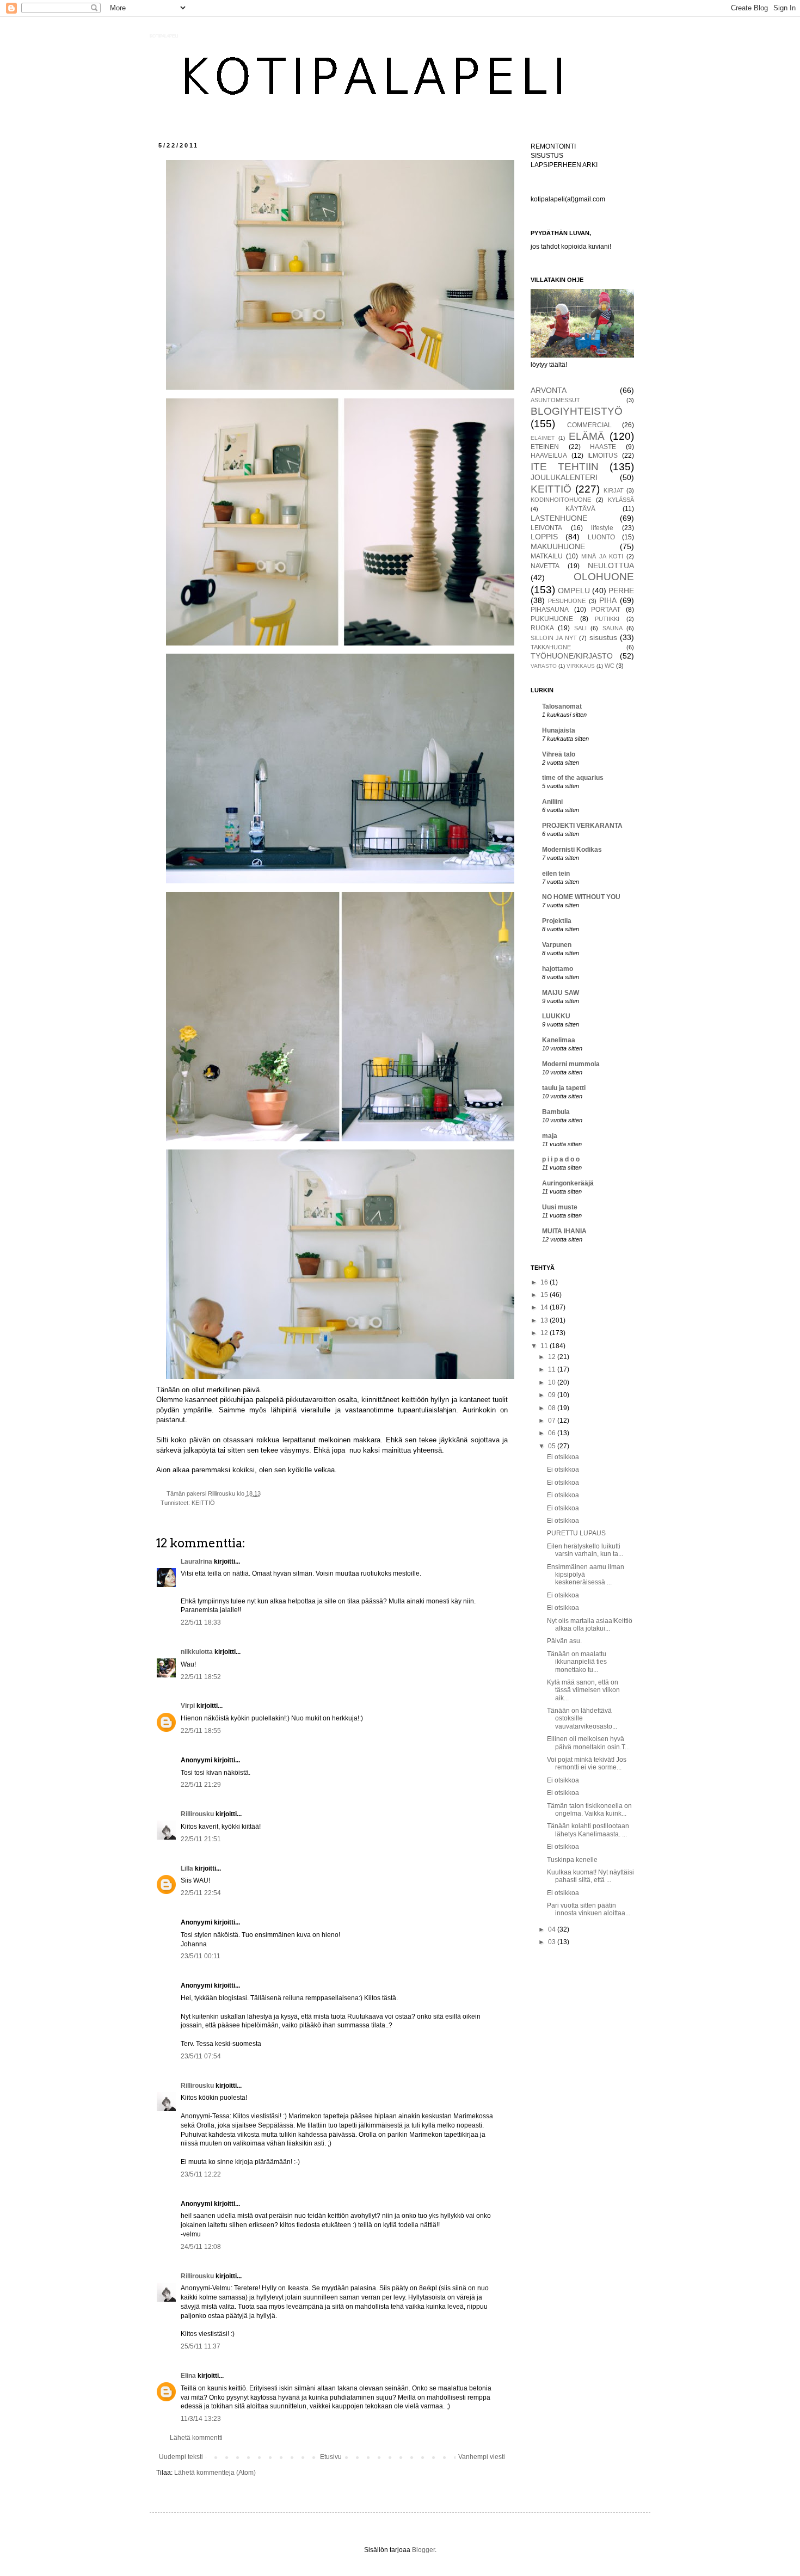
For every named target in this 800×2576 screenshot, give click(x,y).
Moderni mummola (571, 1064)
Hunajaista (559, 730)
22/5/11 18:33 (201, 1622)
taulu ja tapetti (564, 1088)
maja (550, 1136)
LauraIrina (196, 1561)
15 (545, 1295)
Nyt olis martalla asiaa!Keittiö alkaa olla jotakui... (590, 1625)
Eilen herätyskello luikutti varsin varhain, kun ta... (585, 1550)
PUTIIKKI (607, 619)
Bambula (556, 1112)
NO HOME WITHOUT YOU (581, 897)
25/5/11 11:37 (201, 2346)
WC (610, 666)
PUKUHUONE (552, 619)
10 (553, 1382)
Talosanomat (562, 706)
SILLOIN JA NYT (554, 638)
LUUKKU (556, 1016)
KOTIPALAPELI (164, 36)
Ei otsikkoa (563, 1457)
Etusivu (331, 2457)
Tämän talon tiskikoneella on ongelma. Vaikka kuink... (589, 1810)
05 (553, 1446)
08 (553, 1408)
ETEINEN (545, 447)
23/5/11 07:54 (201, 2056)
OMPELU (574, 591)
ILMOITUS (602, 456)
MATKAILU (547, 556)
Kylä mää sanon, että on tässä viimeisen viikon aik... (583, 1690)
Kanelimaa (559, 1040)
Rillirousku (197, 1814)
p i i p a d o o (561, 1159)
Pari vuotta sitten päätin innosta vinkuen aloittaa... (589, 1909)
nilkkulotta (197, 1652)
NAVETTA (545, 566)
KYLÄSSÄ (621, 500)
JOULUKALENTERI (564, 477)
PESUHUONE (567, 601)
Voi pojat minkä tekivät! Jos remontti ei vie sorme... (587, 1763)
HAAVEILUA (549, 456)
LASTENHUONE (559, 518)
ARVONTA (549, 390)
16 (545, 1282)
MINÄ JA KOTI (602, 556)
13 (545, 1320)
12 (545, 1333)
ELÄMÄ (587, 436)
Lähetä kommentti (196, 2438)
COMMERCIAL (589, 425)
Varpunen (557, 945)
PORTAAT (606, 610)
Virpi (188, 1706)
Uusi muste (560, 1207)
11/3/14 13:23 (201, 2419)
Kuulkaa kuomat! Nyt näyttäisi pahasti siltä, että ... (590, 1876)
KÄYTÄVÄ (580, 509)
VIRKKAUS (581, 666)
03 (553, 1942)
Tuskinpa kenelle (572, 1860)
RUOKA (542, 628)
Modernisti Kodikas (572, 850)
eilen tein (556, 874)
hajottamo (558, 969)
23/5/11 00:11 (201, 1956)
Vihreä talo (559, 754)
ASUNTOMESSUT (555, 400)
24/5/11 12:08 (201, 2247)
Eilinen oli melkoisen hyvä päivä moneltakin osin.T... (588, 1743)
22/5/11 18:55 (201, 1731)
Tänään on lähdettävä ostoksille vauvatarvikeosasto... (582, 1719)
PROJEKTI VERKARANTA (582, 826)
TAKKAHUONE (551, 647)
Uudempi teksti (181, 2457)
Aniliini (552, 802)
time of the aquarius (573, 778)
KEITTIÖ (203, 1503)
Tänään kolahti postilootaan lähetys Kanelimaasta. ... (588, 1830)
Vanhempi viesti (482, 2457)
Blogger (423, 2550)
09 (553, 1395)
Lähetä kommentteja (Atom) (215, 2473)
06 (553, 1433)
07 (553, 1421)
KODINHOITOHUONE (561, 500)
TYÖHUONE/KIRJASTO (572, 656)
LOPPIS (544, 537)
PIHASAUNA (550, 610)
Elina (188, 2376)
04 (553, 1929)
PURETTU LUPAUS (576, 1533)
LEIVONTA (546, 528)
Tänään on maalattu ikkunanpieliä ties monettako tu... (577, 1662)
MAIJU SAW (561, 993)
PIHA (608, 600)
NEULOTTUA (611, 565)
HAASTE (603, 447)
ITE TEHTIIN (565, 467)
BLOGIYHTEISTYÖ (577, 411)
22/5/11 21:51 (201, 1839)
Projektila (557, 921)
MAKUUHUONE (558, 546)
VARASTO (544, 666)
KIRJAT (614, 490)
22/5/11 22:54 (201, 1893)
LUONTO (601, 537)
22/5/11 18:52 (201, 1677)
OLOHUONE (604, 577)
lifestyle (602, 528)
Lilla (187, 1868)
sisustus (603, 637)
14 (545, 1307)
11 (545, 1346)
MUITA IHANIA (564, 1231)
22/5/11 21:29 (201, 1785)
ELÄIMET (543, 438)
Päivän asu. (564, 1641)
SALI (580, 628)
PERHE (621, 591)
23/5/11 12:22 (201, 2174)
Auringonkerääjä (568, 1183)
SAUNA (613, 628)
